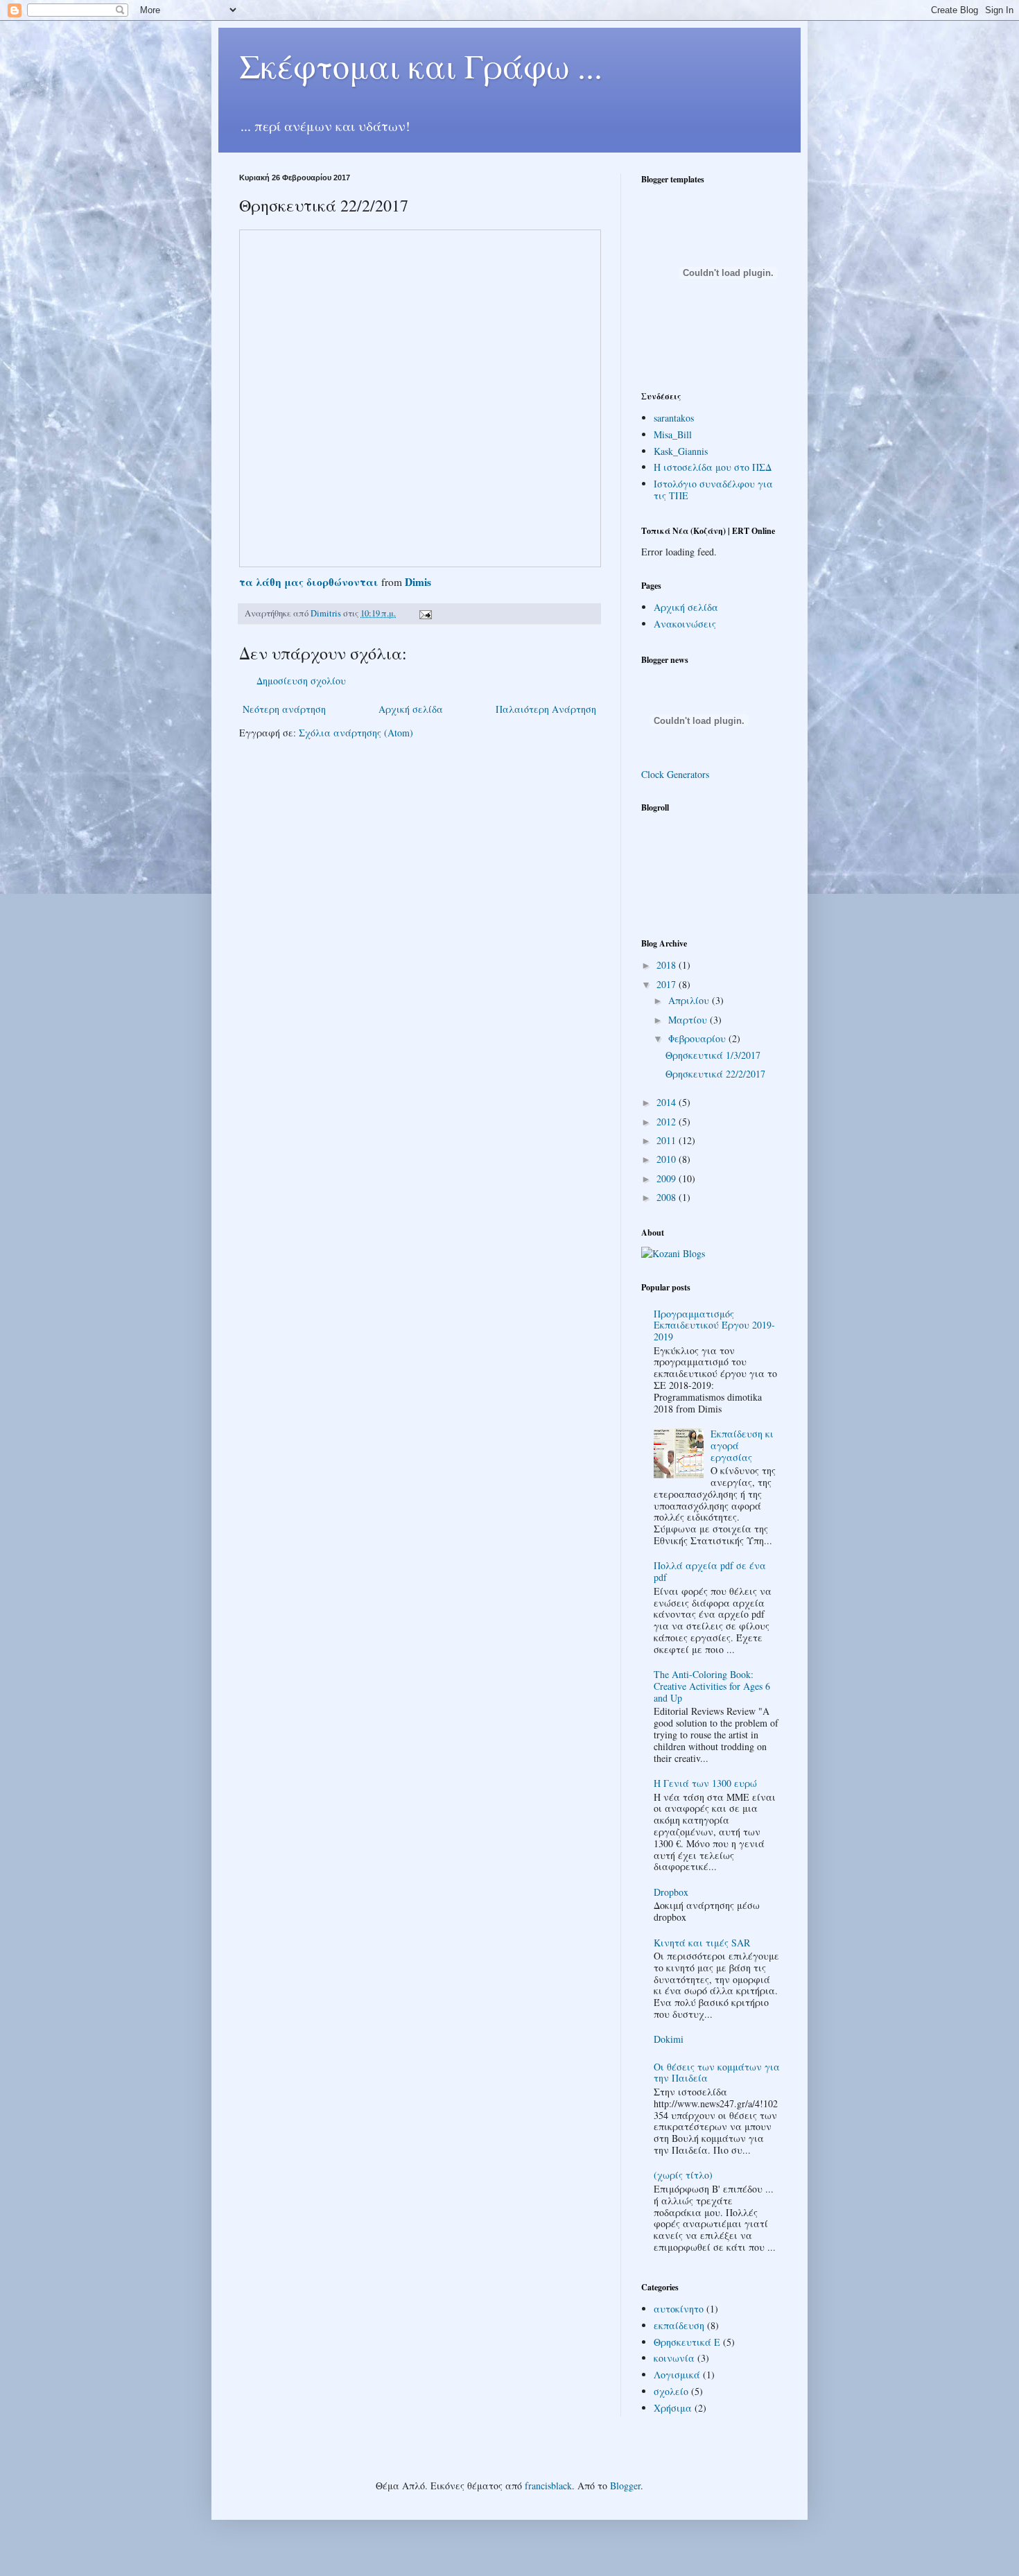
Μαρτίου (689, 1020)
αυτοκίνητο (679, 2309)
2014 (668, 1102)
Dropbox (671, 1892)
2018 (668, 965)
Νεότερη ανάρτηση (284, 709)
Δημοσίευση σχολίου (301, 681)
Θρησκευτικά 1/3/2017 (713, 1055)
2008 (668, 1197)
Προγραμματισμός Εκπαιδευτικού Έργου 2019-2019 (714, 1325)
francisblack (548, 2486)
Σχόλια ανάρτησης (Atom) (356, 733)
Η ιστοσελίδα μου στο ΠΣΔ (713, 467)
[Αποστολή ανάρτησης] (425, 613)
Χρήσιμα (673, 2408)
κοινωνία (674, 2358)
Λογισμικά (677, 2375)
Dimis (418, 582)
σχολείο (671, 2391)
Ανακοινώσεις (685, 624)
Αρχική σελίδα (411, 709)
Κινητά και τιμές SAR (702, 1943)
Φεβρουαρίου (698, 1038)
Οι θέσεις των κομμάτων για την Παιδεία (717, 2073)
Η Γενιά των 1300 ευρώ (705, 1783)
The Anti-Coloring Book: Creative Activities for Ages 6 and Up (712, 1686)
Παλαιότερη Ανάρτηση (546, 709)
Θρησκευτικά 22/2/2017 (715, 1074)
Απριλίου (690, 1000)
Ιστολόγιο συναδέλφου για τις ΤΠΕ (713, 490)
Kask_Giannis (681, 451)
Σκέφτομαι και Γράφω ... (421, 65)
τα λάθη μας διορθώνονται (309, 582)
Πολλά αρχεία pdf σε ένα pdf (710, 1571)
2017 (668, 984)
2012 (668, 1122)
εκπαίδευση (679, 2325)
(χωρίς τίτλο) (683, 2175)
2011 (668, 1140)
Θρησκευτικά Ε (687, 2342)
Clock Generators (675, 774)
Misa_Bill (673, 434)
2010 (668, 1159)
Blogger (625, 2486)
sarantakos (674, 418)
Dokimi (669, 2039)
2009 (668, 1178)
